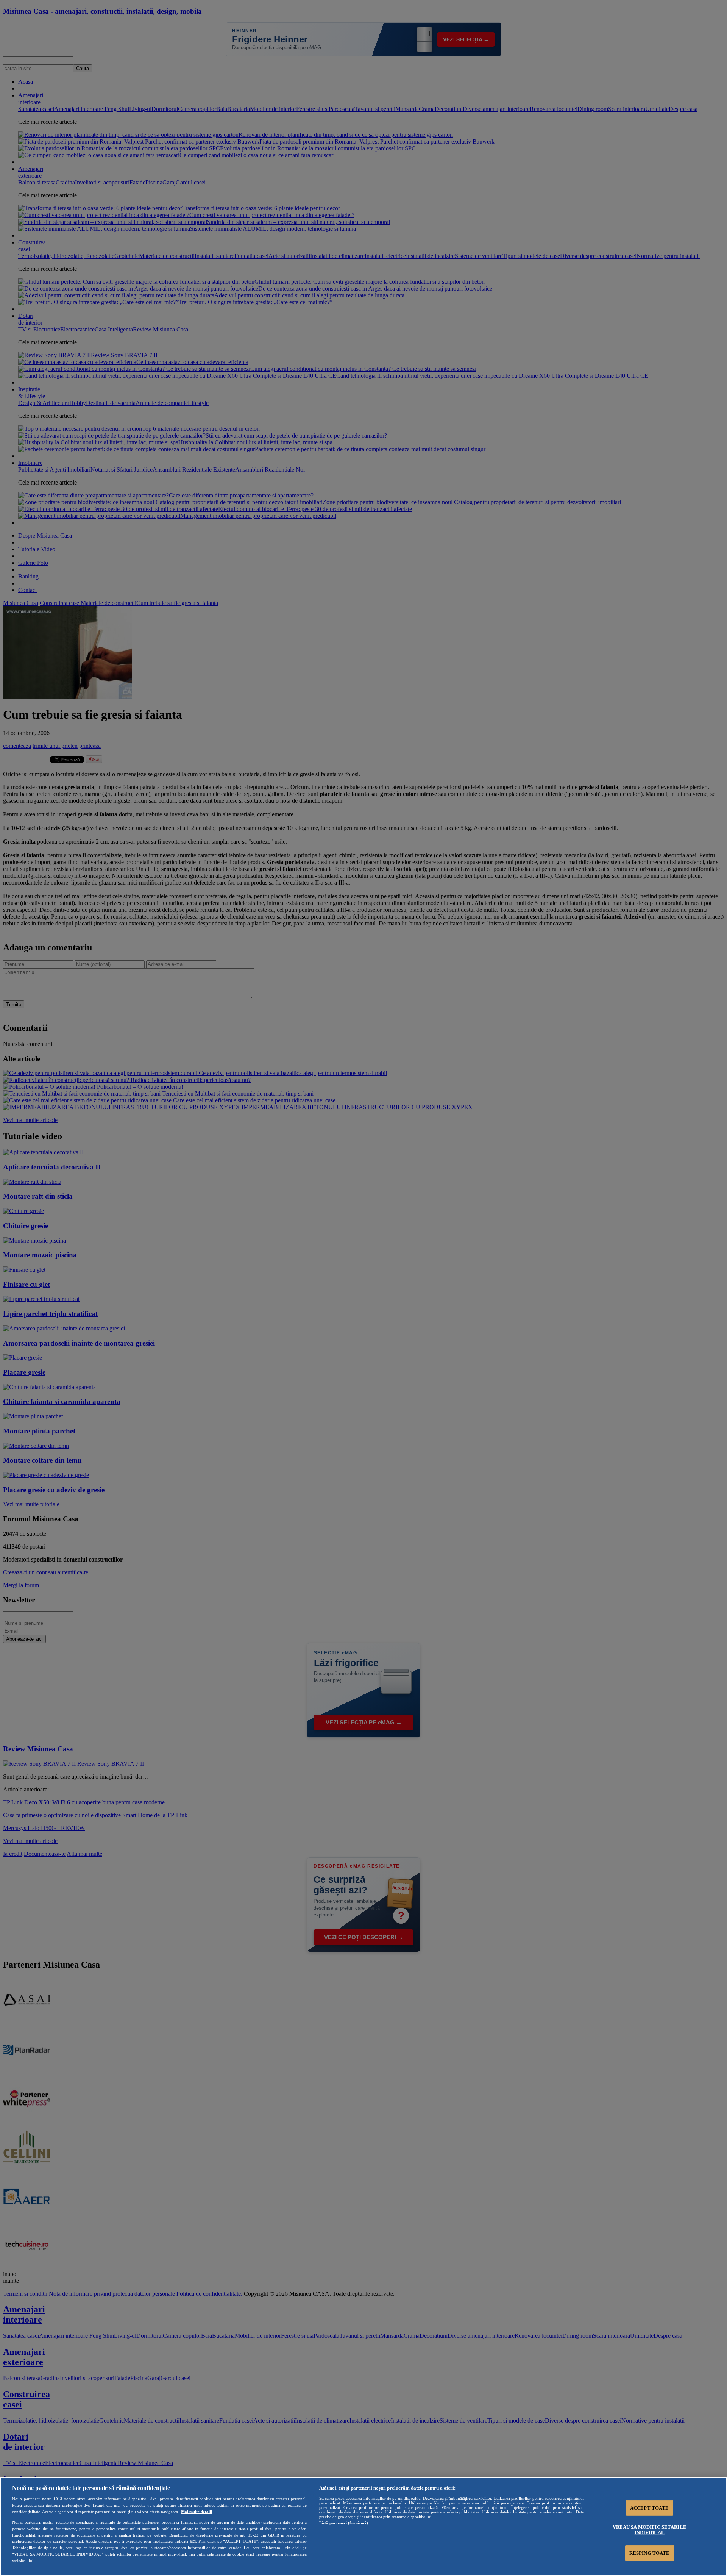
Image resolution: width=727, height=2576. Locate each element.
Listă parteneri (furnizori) (344, 2523)
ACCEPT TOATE (650, 2508)
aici (193, 2541)
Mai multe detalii (197, 2512)
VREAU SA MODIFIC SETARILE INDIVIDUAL (650, 2530)
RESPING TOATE (650, 2553)
